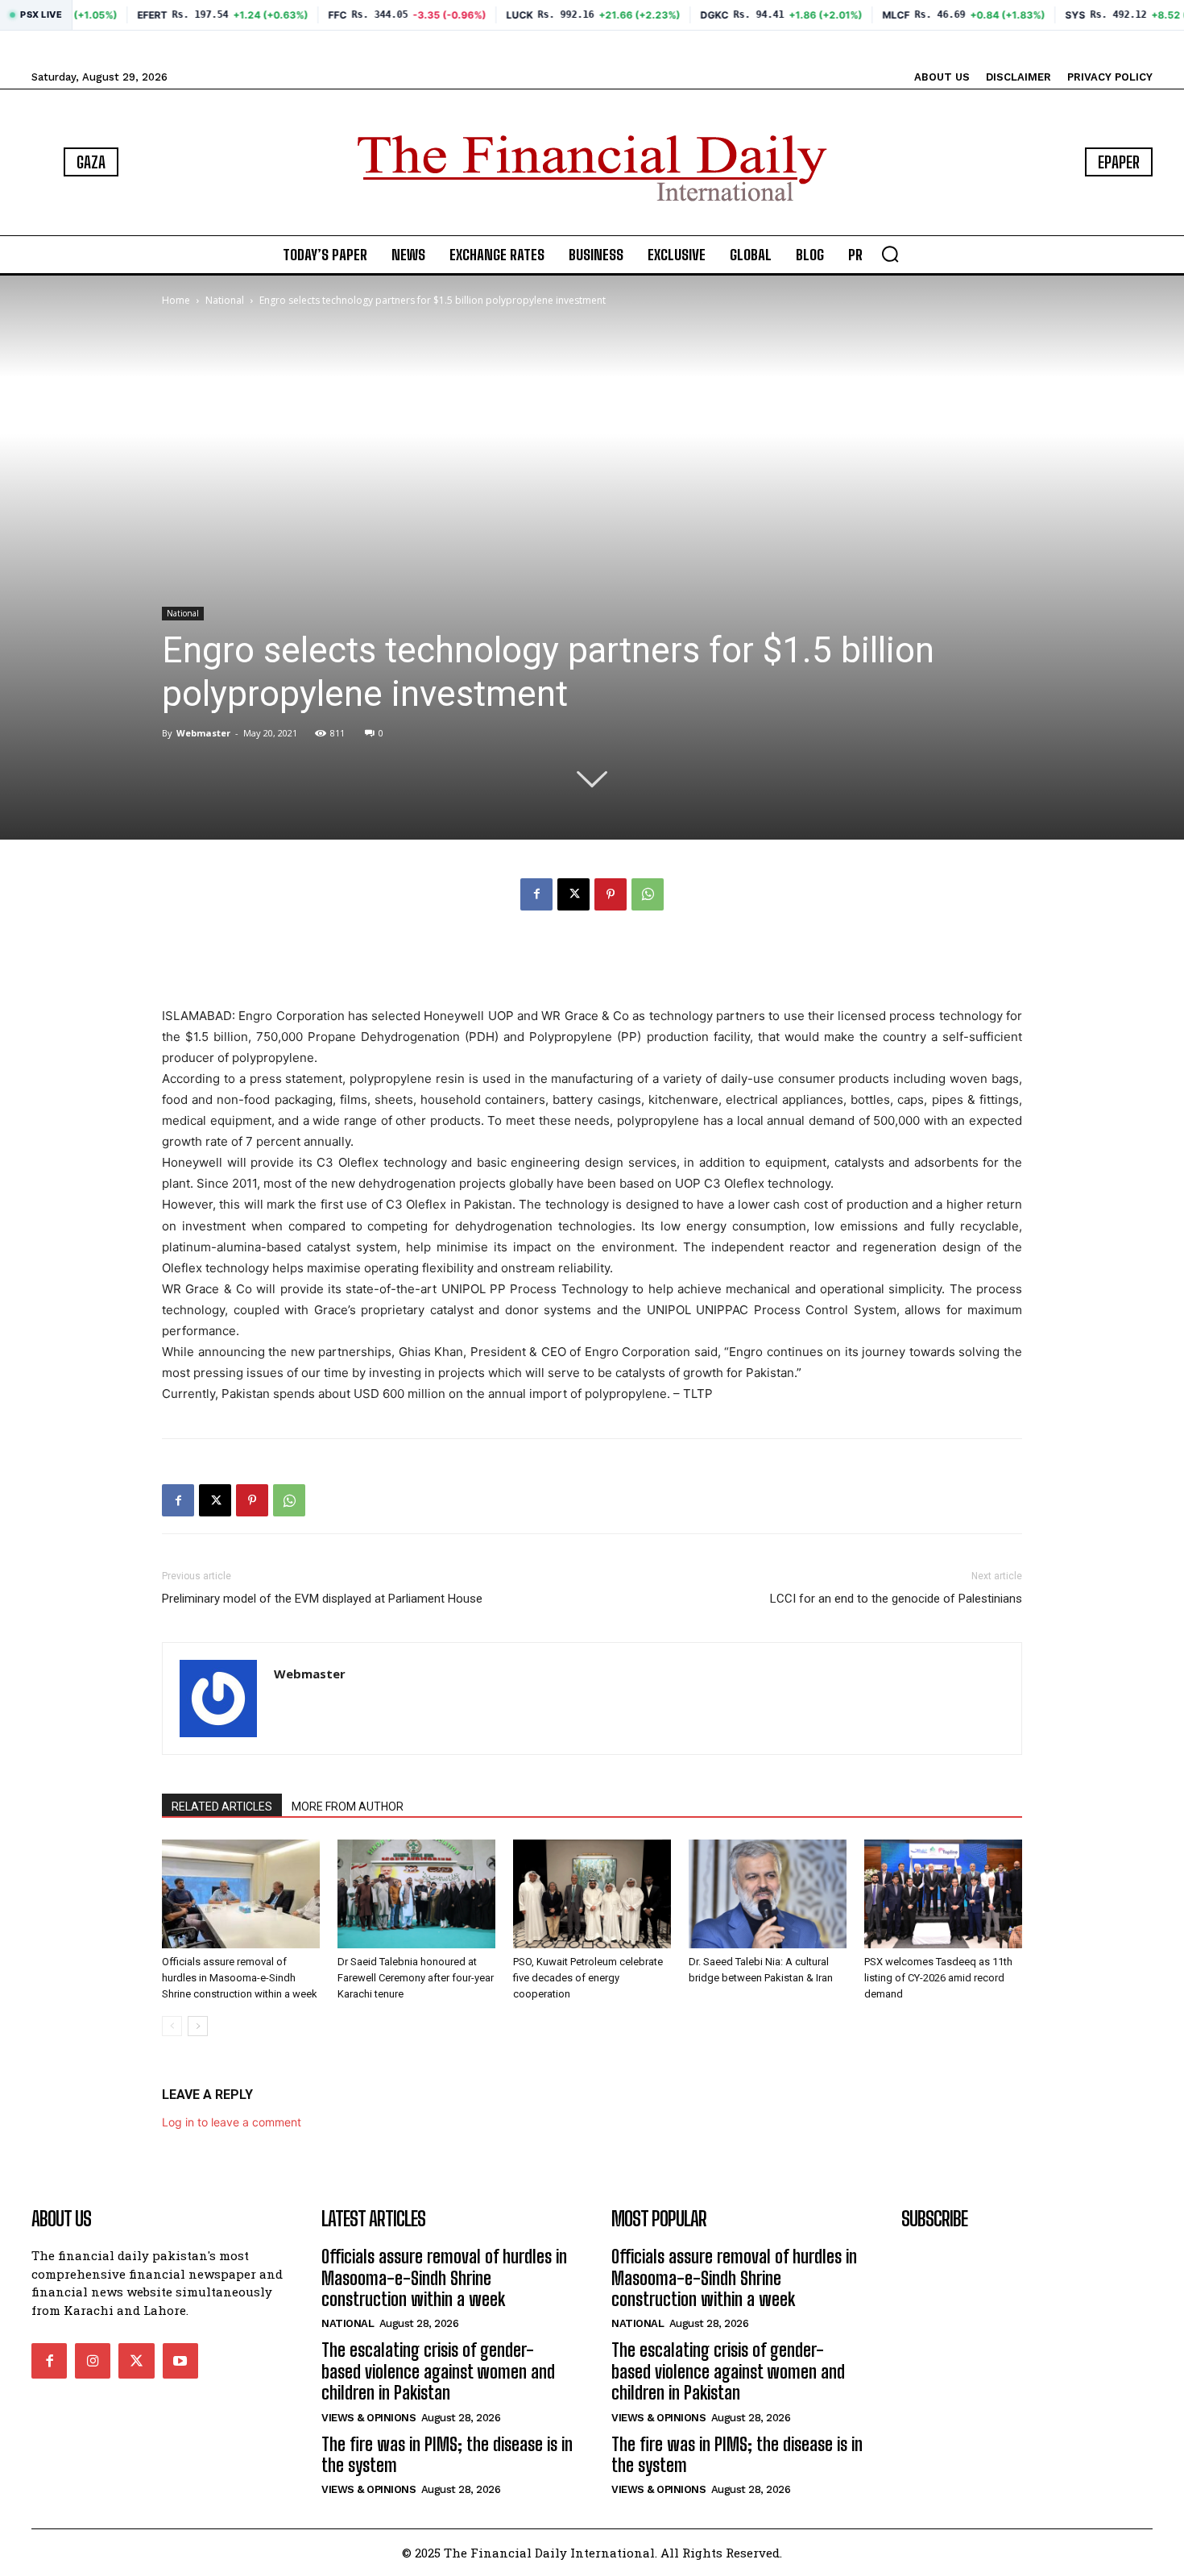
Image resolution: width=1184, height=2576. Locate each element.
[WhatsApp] (648, 894)
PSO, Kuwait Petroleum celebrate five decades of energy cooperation (588, 1978)
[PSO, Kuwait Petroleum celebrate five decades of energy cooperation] (592, 1894)
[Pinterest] (611, 894)
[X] (573, 894)
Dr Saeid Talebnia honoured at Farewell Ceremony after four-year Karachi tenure (416, 1978)
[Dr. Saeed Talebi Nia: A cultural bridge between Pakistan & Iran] (768, 1894)
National (225, 300)
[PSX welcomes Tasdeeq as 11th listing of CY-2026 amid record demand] (943, 1894)
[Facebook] (536, 894)
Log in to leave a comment (232, 2122)
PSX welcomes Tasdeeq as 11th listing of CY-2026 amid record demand (938, 1978)
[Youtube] (180, 2361)
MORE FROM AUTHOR (348, 1807)
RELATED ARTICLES (222, 1807)
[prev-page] (172, 2026)
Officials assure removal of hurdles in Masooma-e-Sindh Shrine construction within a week (240, 1978)
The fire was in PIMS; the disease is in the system (447, 2455)
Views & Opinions (368, 2418)
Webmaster (203, 733)
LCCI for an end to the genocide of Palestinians (896, 1599)
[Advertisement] (592, 964)
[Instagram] (93, 2361)
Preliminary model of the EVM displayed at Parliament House (322, 1599)
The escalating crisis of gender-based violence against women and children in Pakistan (438, 2371)
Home (176, 300)
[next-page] (198, 2026)
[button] (890, 254)
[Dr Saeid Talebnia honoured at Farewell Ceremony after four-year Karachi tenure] (416, 1894)
